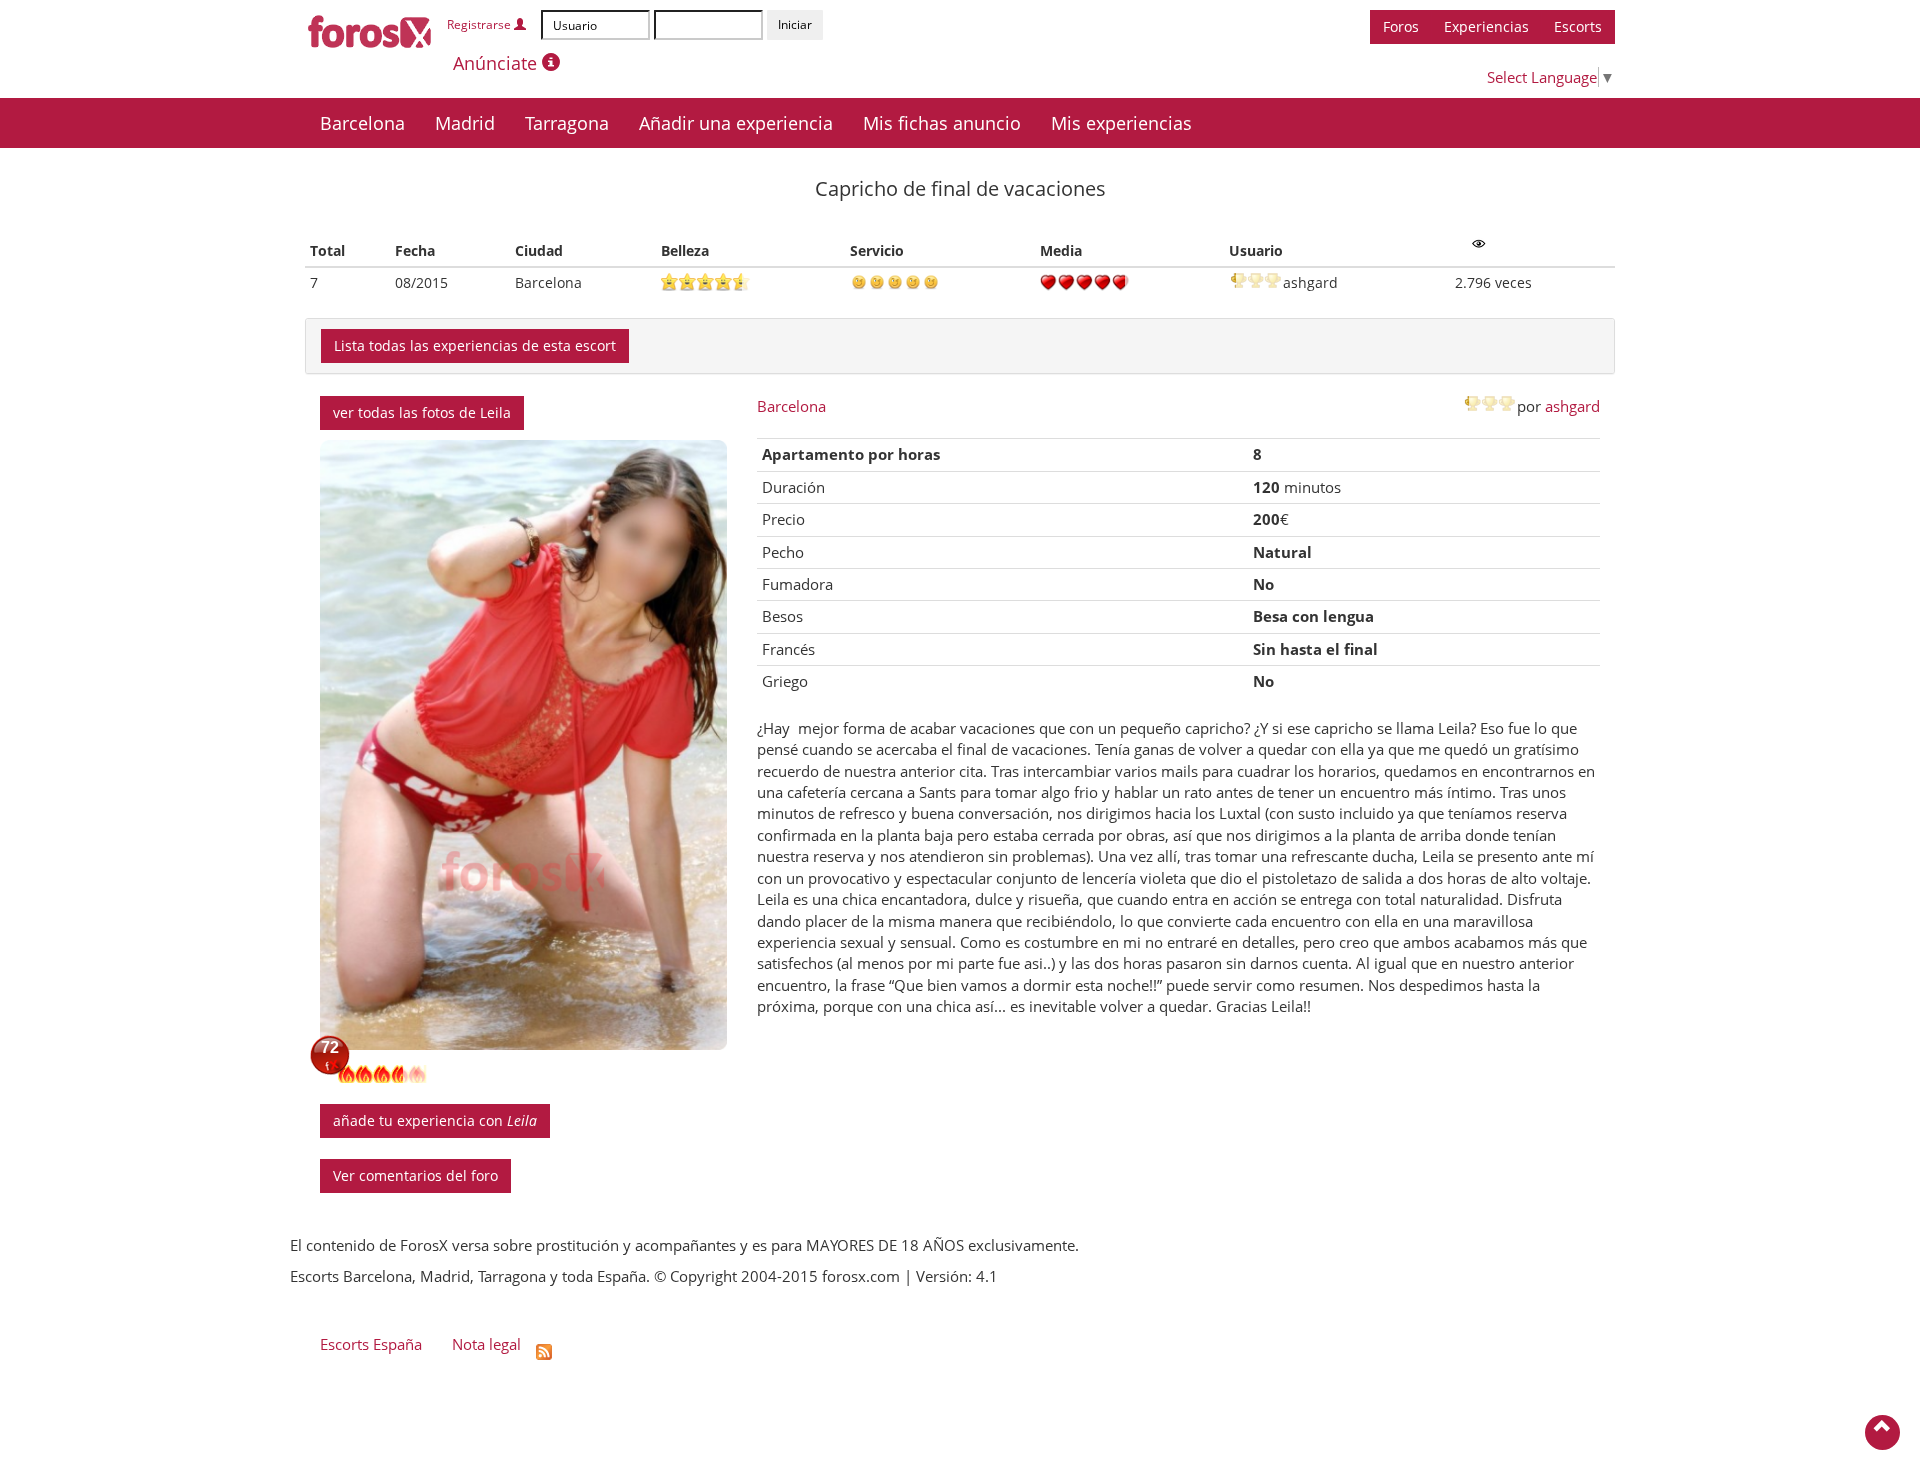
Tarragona (567, 123)
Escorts (1578, 26)
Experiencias (1486, 26)
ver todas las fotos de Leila (422, 412)
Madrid (465, 123)
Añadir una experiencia (736, 123)
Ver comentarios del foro (415, 1175)
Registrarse (480, 24)
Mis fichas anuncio (942, 123)
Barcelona (362, 123)
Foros (1401, 26)
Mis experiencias (1121, 123)
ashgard (1572, 406)
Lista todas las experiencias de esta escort (475, 345)
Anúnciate (497, 63)
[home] (370, 28)
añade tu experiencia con (435, 1120)
